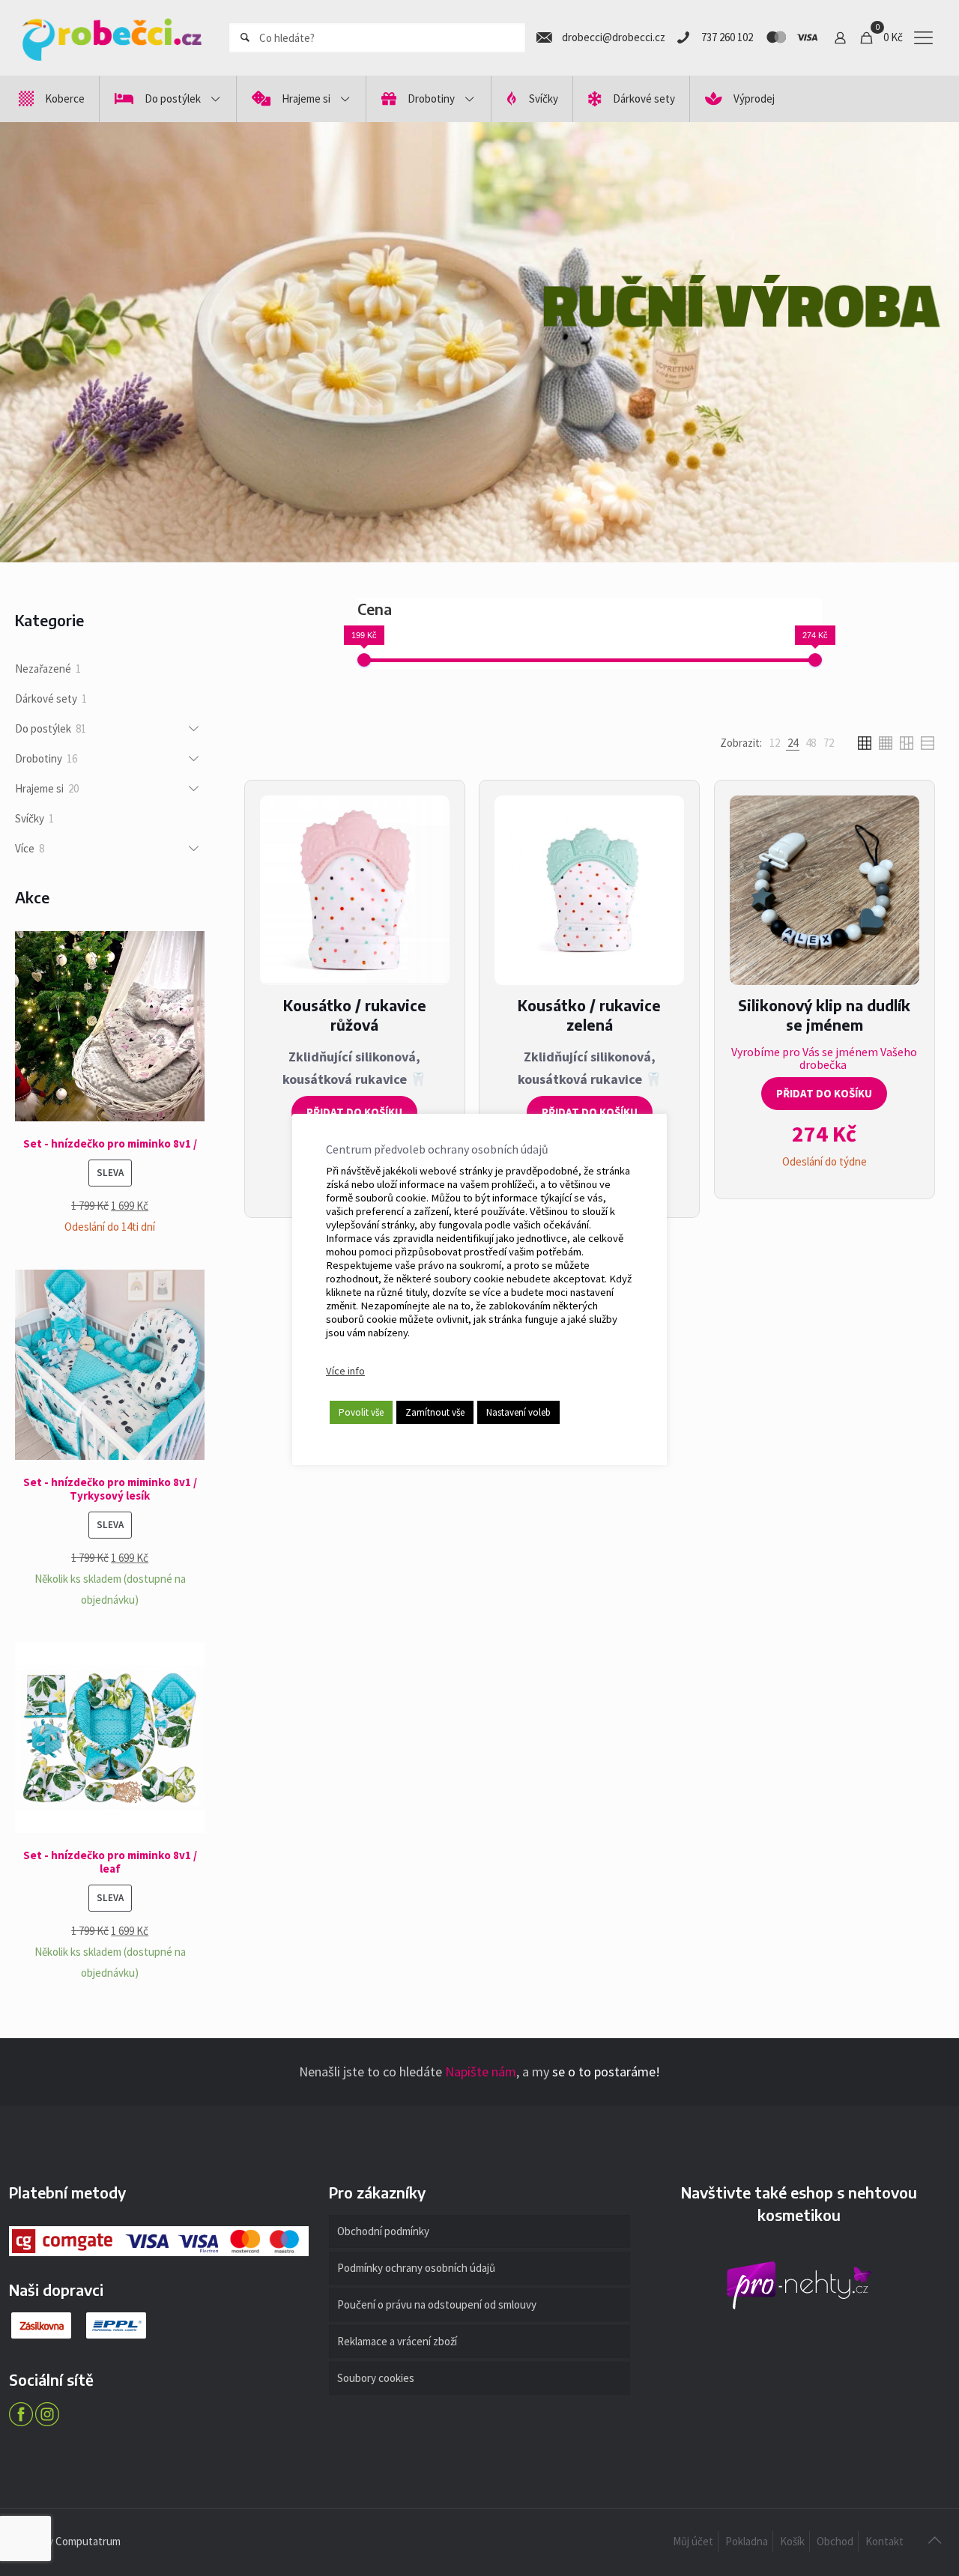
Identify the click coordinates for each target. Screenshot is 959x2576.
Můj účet (693, 2541)
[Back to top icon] (934, 2540)
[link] (775, 743)
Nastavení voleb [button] (518, 1412)
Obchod (835, 2541)
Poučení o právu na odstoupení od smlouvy (437, 2304)
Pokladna (747, 2541)
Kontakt (884, 2541)
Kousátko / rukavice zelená (589, 1015)
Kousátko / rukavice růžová (355, 1015)
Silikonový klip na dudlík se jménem (824, 1015)
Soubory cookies (376, 2378)
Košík (792, 2541)
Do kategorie (742, 408)
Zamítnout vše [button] (435, 1412)
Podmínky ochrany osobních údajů (416, 2268)
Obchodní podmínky (383, 2231)
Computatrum (88, 2541)
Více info (345, 1371)
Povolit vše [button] (361, 1412)
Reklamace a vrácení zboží (397, 2341)
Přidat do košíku (354, 1112)
